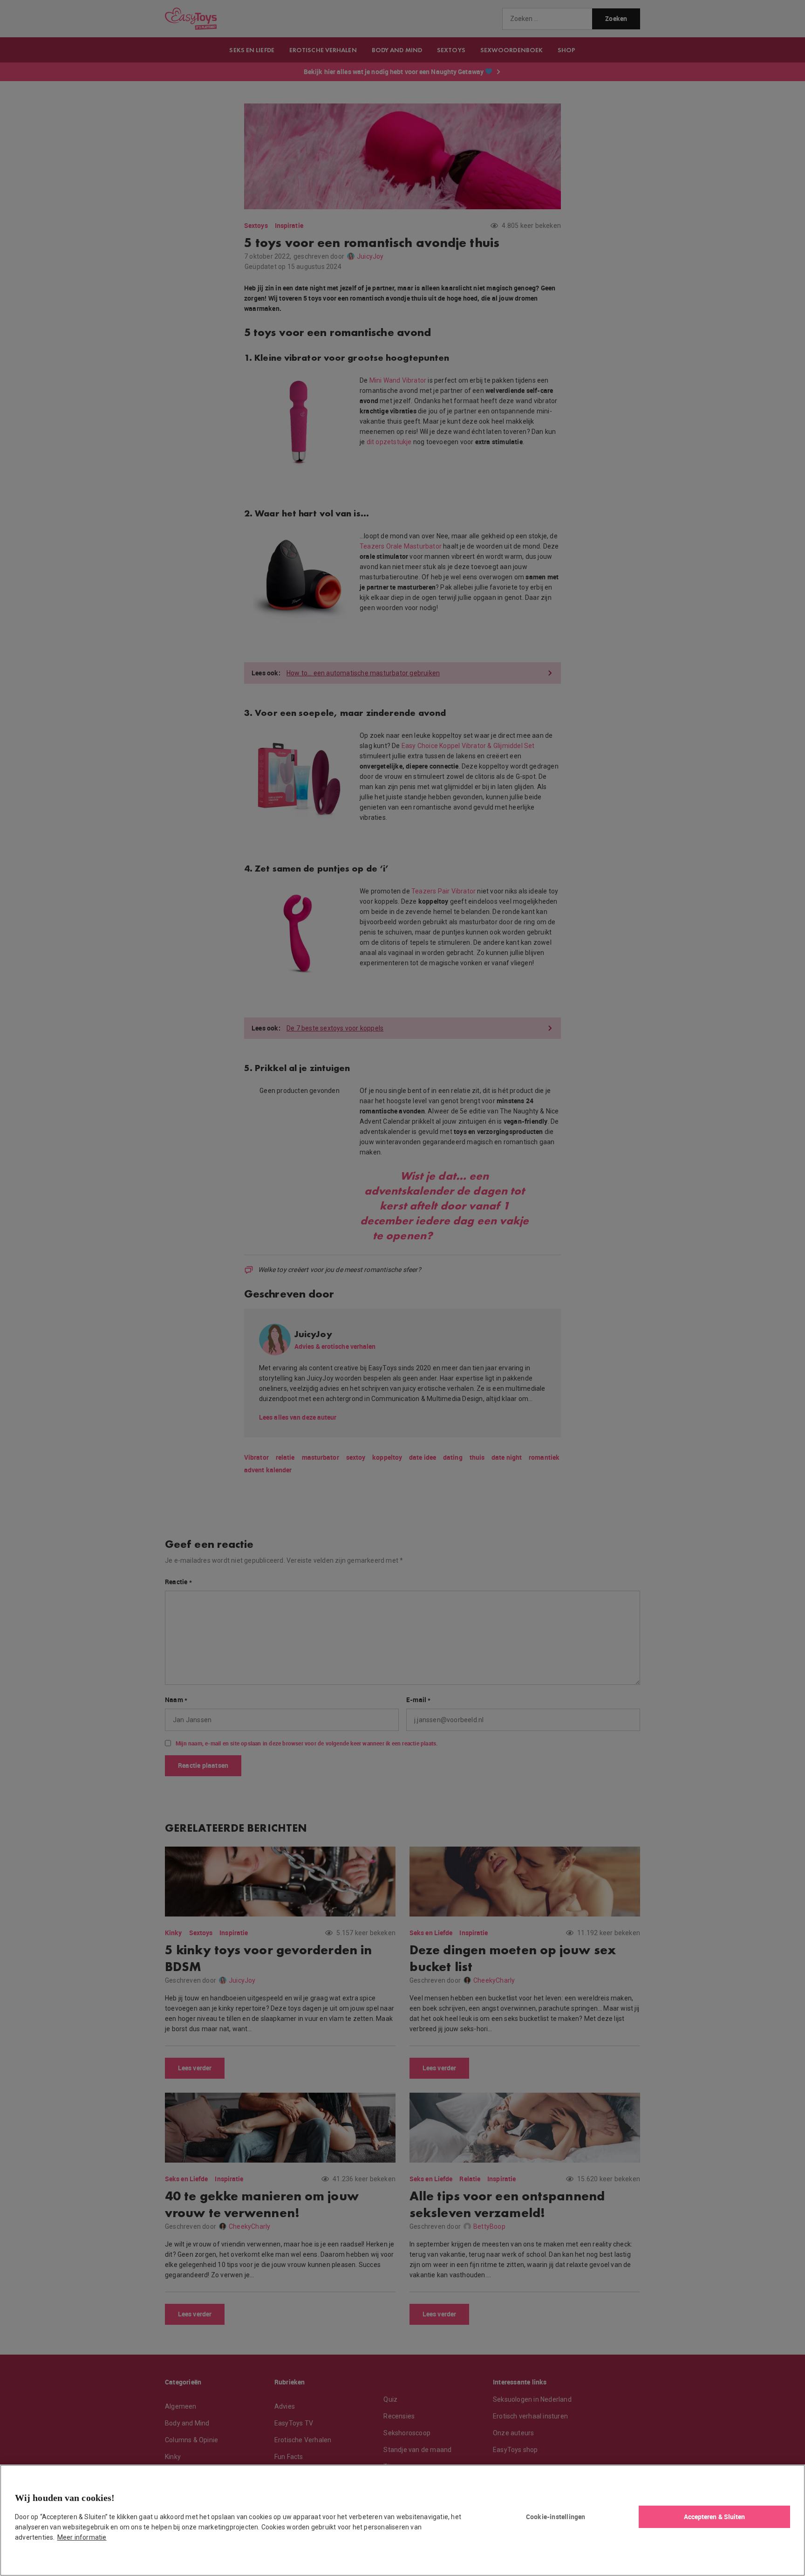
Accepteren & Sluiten (715, 2517)
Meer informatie (82, 2537)
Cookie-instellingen (556, 2517)
